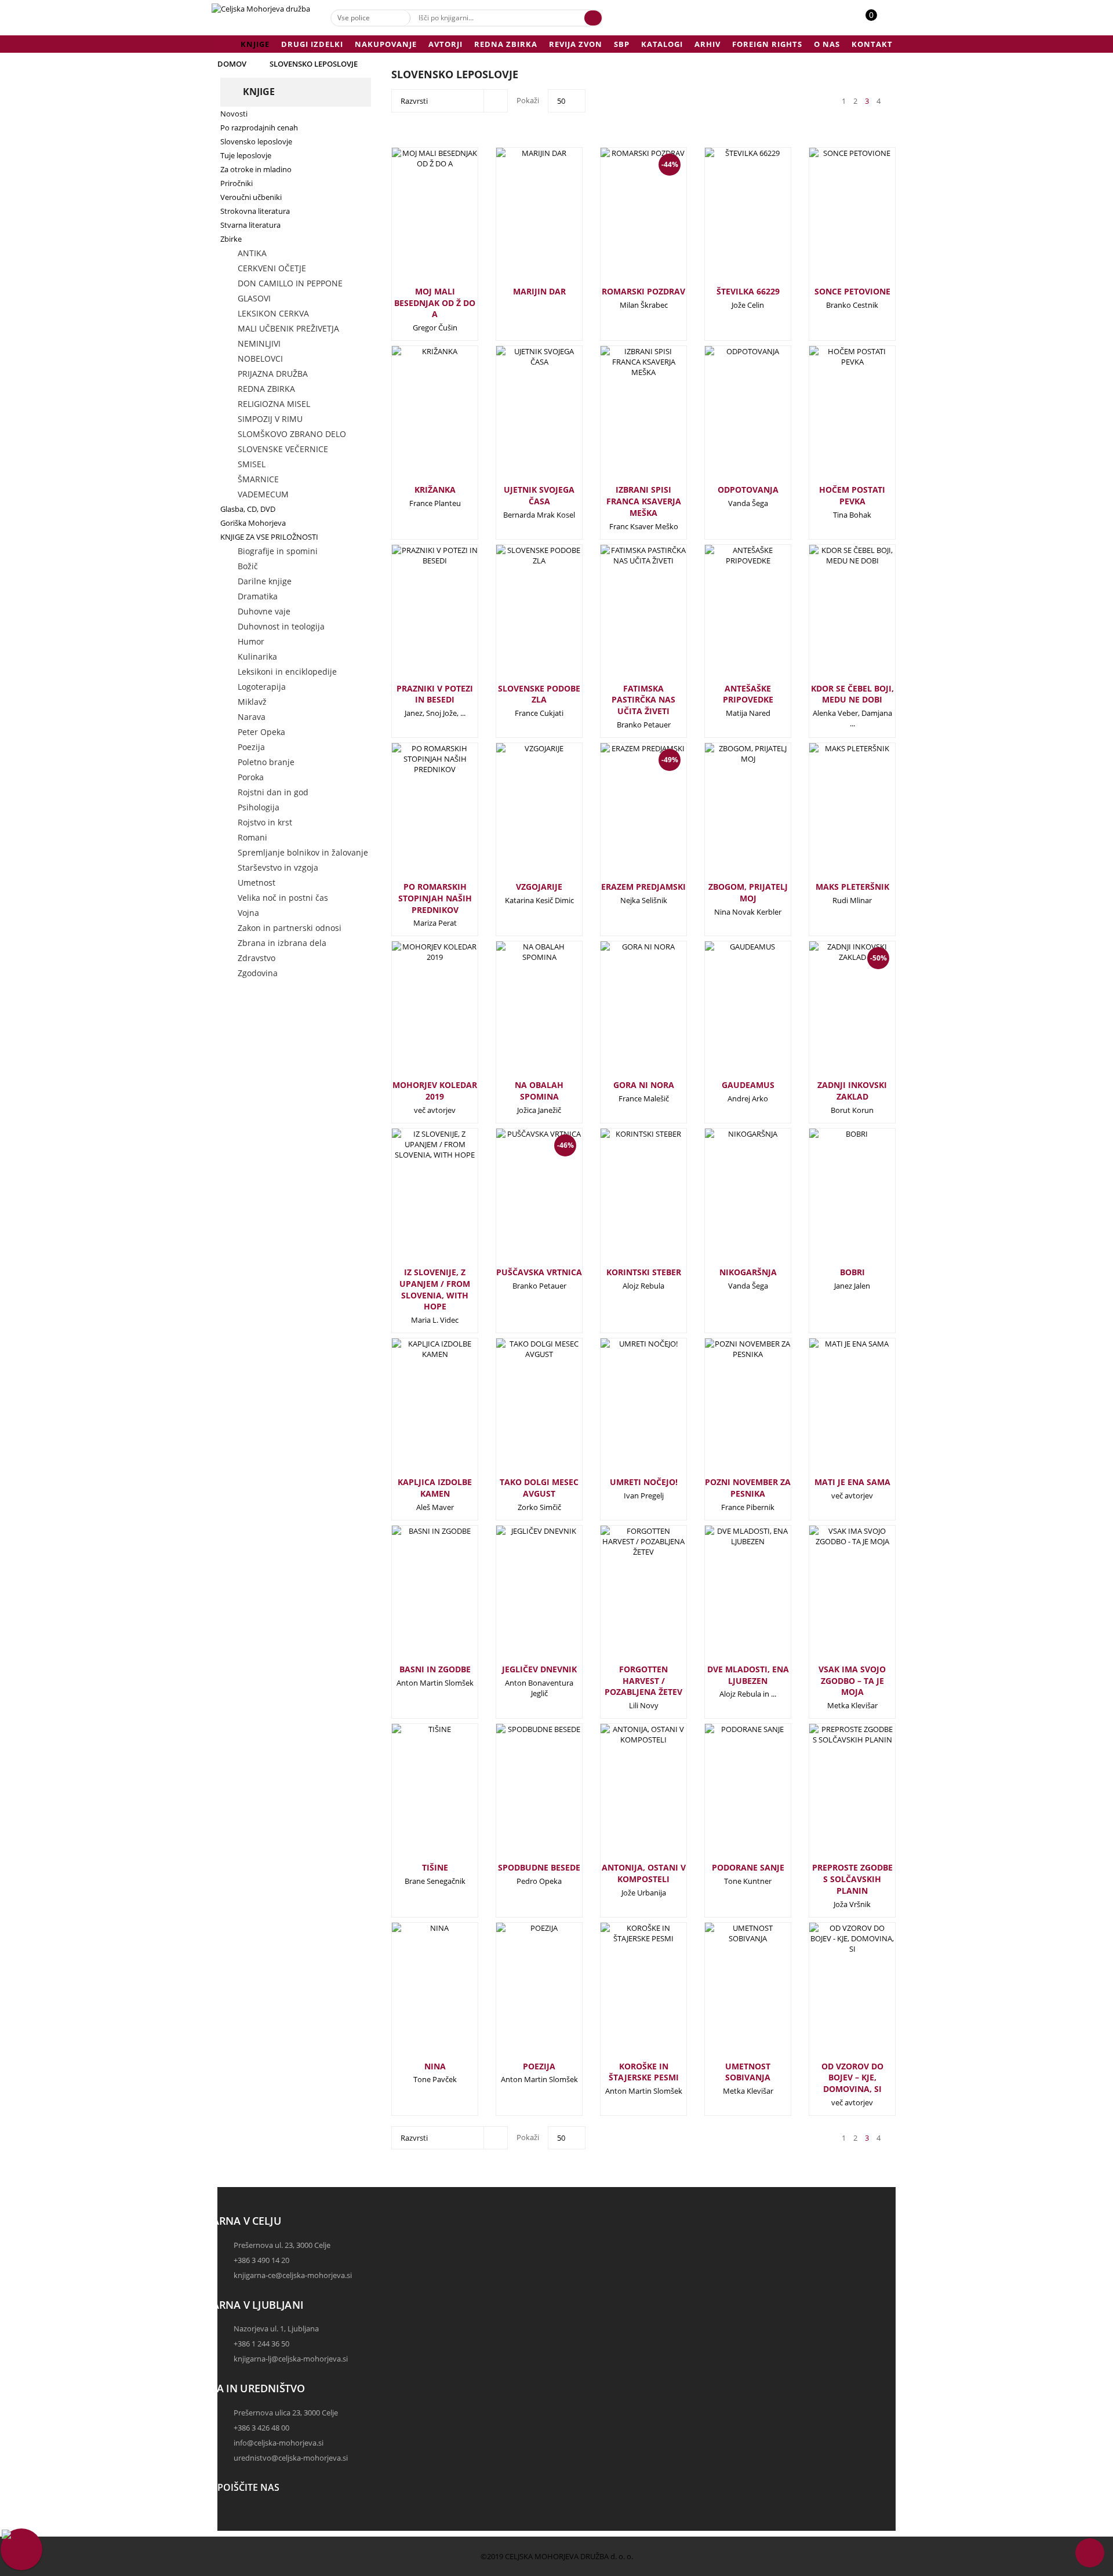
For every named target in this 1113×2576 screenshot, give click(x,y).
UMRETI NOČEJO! (644, 1482)
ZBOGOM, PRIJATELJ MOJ (748, 892)
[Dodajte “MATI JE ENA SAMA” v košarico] (833, 1411)
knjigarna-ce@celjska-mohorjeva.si (293, 2275)
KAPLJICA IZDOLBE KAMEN (435, 1488)
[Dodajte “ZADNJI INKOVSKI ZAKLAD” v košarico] (833, 1020)
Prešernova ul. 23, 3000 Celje (282, 2245)
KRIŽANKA (435, 490)
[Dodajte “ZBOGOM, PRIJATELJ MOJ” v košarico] (729, 816)
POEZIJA (539, 2066)
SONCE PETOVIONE (852, 291)
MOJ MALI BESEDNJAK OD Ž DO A (435, 303)
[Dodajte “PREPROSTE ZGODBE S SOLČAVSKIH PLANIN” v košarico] (833, 1796)
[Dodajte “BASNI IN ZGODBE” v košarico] (416, 1598)
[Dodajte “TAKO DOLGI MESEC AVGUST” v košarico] (520, 1411)
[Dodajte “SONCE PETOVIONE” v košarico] (833, 220)
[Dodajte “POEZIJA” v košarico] (520, 1995)
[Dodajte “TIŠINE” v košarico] (416, 1796)
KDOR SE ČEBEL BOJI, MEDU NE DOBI (852, 694)
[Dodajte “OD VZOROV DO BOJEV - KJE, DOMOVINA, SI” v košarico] (833, 1995)
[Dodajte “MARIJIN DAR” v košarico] (520, 220)
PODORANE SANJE (748, 1867)
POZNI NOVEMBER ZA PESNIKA (748, 1488)
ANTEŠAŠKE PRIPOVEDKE (748, 694)
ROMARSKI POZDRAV (643, 291)
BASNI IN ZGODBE (435, 1669)
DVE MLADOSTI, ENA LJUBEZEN (748, 1675)
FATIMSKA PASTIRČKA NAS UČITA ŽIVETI (643, 700)
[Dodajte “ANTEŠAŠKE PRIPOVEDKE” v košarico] (729, 617)
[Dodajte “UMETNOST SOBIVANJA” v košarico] (729, 1995)
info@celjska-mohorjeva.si (279, 2443)
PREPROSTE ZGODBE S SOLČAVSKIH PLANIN (852, 1879)
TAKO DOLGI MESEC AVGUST (539, 1488)
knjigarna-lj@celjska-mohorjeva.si (291, 2359)
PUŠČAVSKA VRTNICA (539, 1272)
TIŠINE (435, 1867)
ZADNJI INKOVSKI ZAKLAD (852, 1091)
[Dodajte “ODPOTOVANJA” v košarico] (729, 419)
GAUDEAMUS (748, 1085)
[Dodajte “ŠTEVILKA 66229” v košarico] (729, 220)
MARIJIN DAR (539, 291)
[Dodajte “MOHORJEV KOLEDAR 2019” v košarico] (416, 1014)
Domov (232, 64)
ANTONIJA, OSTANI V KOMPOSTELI (644, 1873)
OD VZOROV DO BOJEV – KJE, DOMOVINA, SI (852, 2078)
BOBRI (852, 1272)
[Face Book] (229, 2515)
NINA (435, 2066)
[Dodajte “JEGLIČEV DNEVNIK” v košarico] (520, 1598)
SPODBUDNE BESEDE (539, 1867)
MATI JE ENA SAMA (852, 1482)
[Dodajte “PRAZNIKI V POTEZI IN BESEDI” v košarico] (416, 617)
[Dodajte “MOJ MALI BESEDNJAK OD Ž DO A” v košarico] (416, 220)
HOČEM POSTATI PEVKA (852, 495)
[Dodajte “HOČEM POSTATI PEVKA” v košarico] (833, 419)
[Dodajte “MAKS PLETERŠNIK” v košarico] (833, 816)
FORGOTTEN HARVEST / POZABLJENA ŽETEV (643, 1681)
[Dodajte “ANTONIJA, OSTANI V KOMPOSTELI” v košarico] (624, 1796)
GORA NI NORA (644, 1085)
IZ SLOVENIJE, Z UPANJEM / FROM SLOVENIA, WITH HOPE (435, 1289)
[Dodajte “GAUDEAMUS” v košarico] (729, 1014)
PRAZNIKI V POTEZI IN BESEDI (435, 694)
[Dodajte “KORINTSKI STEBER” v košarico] (624, 1201)
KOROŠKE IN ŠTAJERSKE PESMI (644, 2072)
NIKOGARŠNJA (748, 1272)
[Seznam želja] (884, 21)
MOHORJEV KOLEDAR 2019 (435, 1091)
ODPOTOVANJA (748, 490)
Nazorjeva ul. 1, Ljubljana (276, 2328)
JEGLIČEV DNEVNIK (539, 1669)
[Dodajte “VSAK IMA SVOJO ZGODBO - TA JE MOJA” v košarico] (833, 1598)
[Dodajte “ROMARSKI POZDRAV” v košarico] (624, 226)
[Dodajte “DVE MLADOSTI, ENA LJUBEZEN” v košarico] (729, 1598)
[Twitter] (229, 2526)
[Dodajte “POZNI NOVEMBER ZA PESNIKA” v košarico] (729, 1411)
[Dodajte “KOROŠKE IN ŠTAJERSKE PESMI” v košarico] (624, 1995)
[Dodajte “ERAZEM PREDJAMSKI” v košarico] (624, 821)
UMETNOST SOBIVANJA (748, 2072)
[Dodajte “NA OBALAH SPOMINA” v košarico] (520, 1014)
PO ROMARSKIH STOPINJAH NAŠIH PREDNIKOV (435, 898)
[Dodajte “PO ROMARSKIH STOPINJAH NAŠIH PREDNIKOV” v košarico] (416, 816)
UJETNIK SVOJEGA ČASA (539, 495)
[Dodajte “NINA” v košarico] (416, 1995)
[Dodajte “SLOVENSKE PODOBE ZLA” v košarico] (520, 617)
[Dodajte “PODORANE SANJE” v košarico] (729, 1796)
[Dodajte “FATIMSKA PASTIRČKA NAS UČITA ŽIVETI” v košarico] (624, 617)
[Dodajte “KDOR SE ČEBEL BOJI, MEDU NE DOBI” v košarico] (833, 617)
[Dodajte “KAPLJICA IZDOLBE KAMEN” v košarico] (416, 1411)
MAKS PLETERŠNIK (852, 887)
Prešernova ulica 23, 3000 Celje (286, 2413)
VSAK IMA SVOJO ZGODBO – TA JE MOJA (852, 1681)
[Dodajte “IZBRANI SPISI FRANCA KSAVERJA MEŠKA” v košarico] (624, 419)
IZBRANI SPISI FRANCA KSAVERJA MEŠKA (644, 501)
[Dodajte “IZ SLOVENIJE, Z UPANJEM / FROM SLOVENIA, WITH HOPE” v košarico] (416, 1201)
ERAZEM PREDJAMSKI (643, 887)
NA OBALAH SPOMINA (539, 1091)
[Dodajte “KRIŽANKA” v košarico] (416, 419)
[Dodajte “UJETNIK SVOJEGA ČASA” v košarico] (520, 419)
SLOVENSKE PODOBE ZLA (539, 694)
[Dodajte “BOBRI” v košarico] (833, 1201)
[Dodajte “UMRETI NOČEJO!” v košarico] (624, 1411)
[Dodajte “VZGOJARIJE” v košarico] (520, 816)
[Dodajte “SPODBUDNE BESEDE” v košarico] (520, 1796)
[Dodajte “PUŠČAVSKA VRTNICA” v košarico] (520, 1207)
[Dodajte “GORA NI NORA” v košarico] (624, 1014)
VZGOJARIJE (539, 887)
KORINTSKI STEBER (644, 1272)
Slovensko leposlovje (314, 64)
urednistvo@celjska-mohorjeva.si (291, 2458)
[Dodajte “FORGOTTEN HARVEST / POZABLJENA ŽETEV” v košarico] (624, 1598)
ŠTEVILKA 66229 (748, 291)
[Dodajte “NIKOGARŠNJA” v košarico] (729, 1201)
